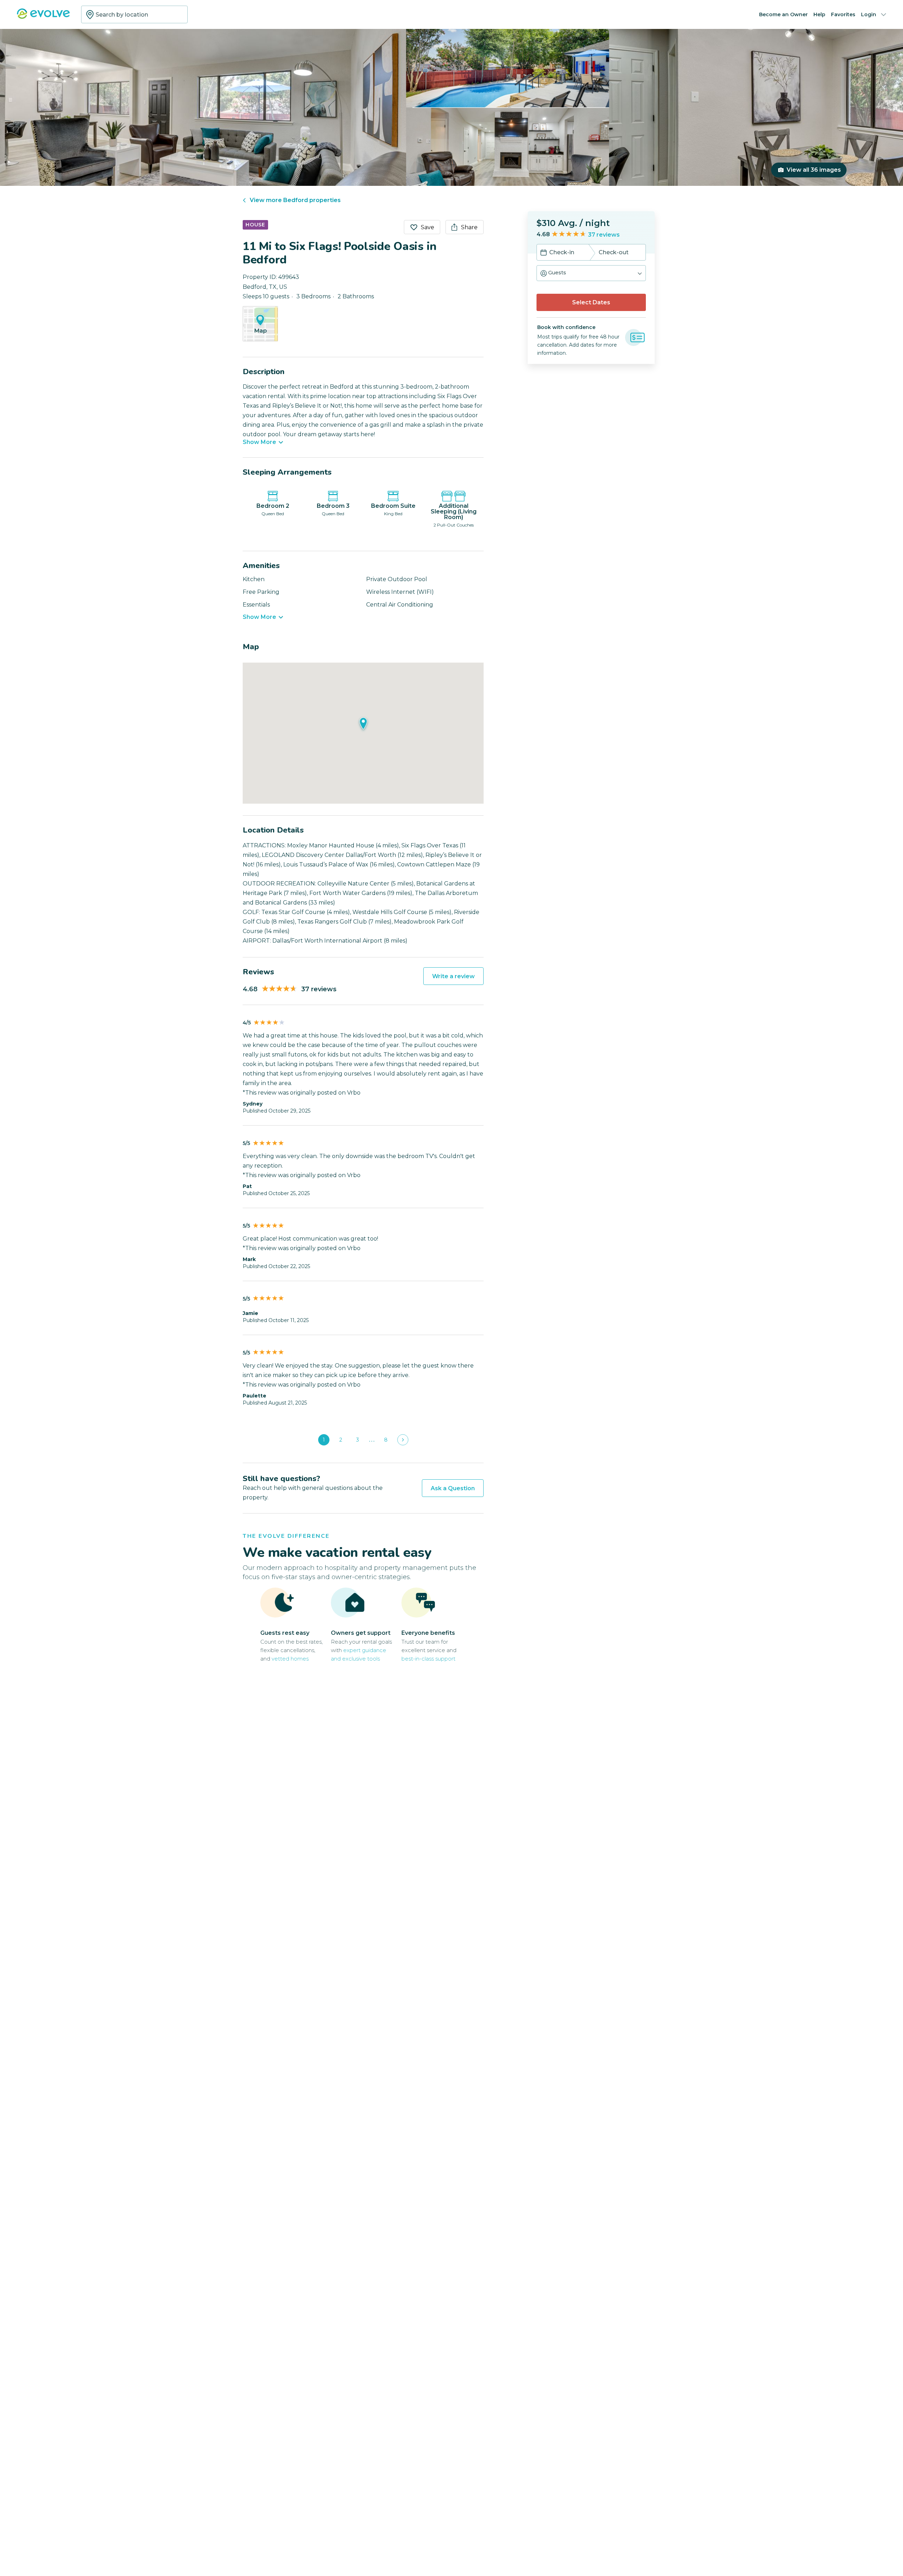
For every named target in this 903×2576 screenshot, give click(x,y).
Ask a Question (453, 1488)
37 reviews (604, 235)
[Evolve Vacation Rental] (43, 17)
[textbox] (134, 14)
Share (469, 227)
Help (819, 14)
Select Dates (591, 302)
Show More (259, 442)
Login (869, 14)
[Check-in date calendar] (544, 253)
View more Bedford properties (295, 200)
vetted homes (290, 1659)
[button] (591, 273)
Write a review (453, 976)
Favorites (843, 14)
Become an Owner (783, 14)
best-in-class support (428, 1659)
